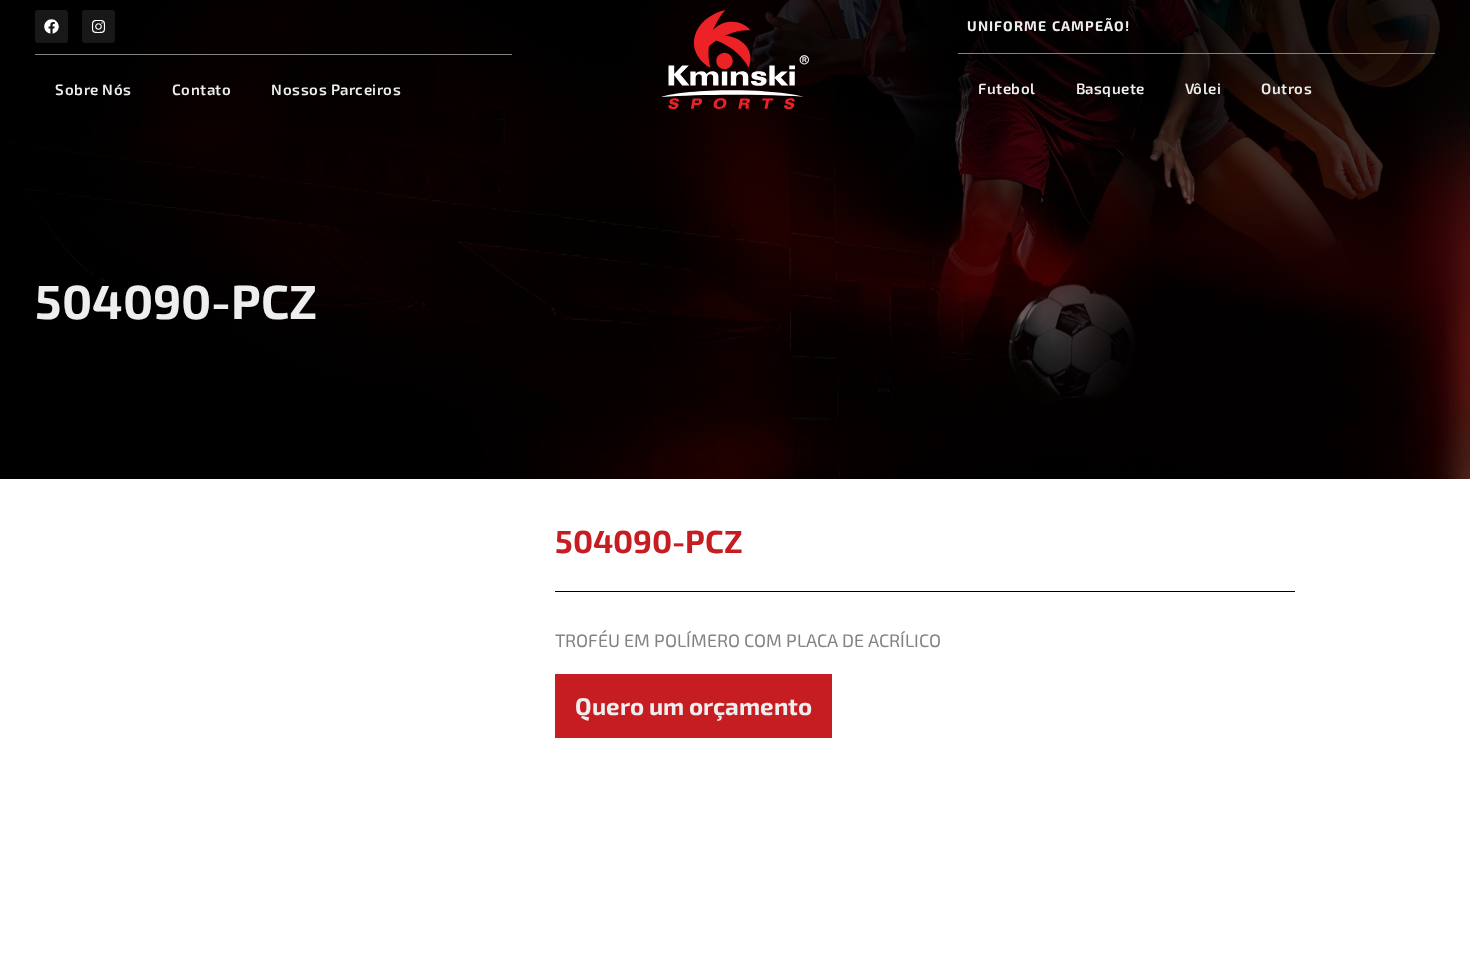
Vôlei (1203, 88)
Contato (202, 89)
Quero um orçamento (693, 705)
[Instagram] (98, 26)
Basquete (1110, 88)
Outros (1286, 88)
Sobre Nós (93, 89)
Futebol (1007, 88)
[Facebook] (51, 26)
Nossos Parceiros (336, 89)
